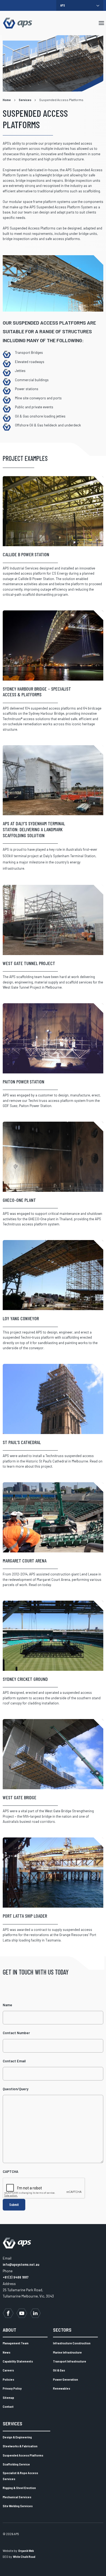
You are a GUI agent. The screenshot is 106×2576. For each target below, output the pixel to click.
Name (7, 2005)
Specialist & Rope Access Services (20, 2476)
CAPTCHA (10, 2172)
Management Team (16, 2343)
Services (13, 2423)
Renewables (62, 2388)
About (10, 2330)
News (7, 2352)
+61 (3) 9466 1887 (16, 2277)
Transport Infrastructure (70, 2361)
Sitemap (8, 2397)
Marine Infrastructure (67, 2352)
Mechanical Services (17, 2497)
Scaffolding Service (16, 2464)
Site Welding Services (18, 2506)
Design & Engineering (17, 2437)
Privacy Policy (12, 2388)
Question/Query (15, 2089)
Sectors (62, 2330)
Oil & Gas (59, 2370)
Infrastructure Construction (72, 2343)
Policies (8, 2379)
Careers (8, 2370)
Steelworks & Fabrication (20, 2446)
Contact (8, 2406)
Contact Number (16, 2033)
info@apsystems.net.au (21, 2264)
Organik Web (26, 2551)
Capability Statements (18, 2361)
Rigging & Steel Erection (19, 2488)
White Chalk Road (24, 2557)
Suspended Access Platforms (23, 2455)
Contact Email (14, 2061)
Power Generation (66, 2379)
